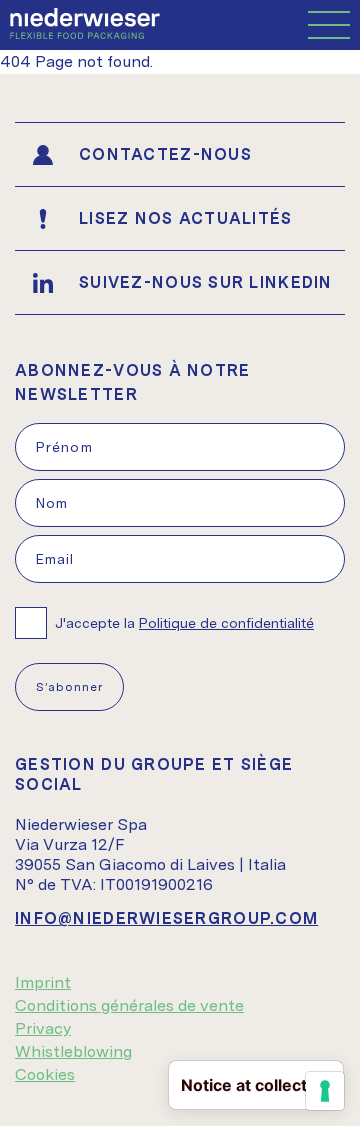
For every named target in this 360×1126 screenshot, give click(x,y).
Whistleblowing (73, 1051)
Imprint (43, 982)
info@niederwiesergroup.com (166, 918)
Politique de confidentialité (226, 623)
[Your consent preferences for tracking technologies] (325, 1091)
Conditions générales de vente (129, 1005)
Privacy (43, 1028)
